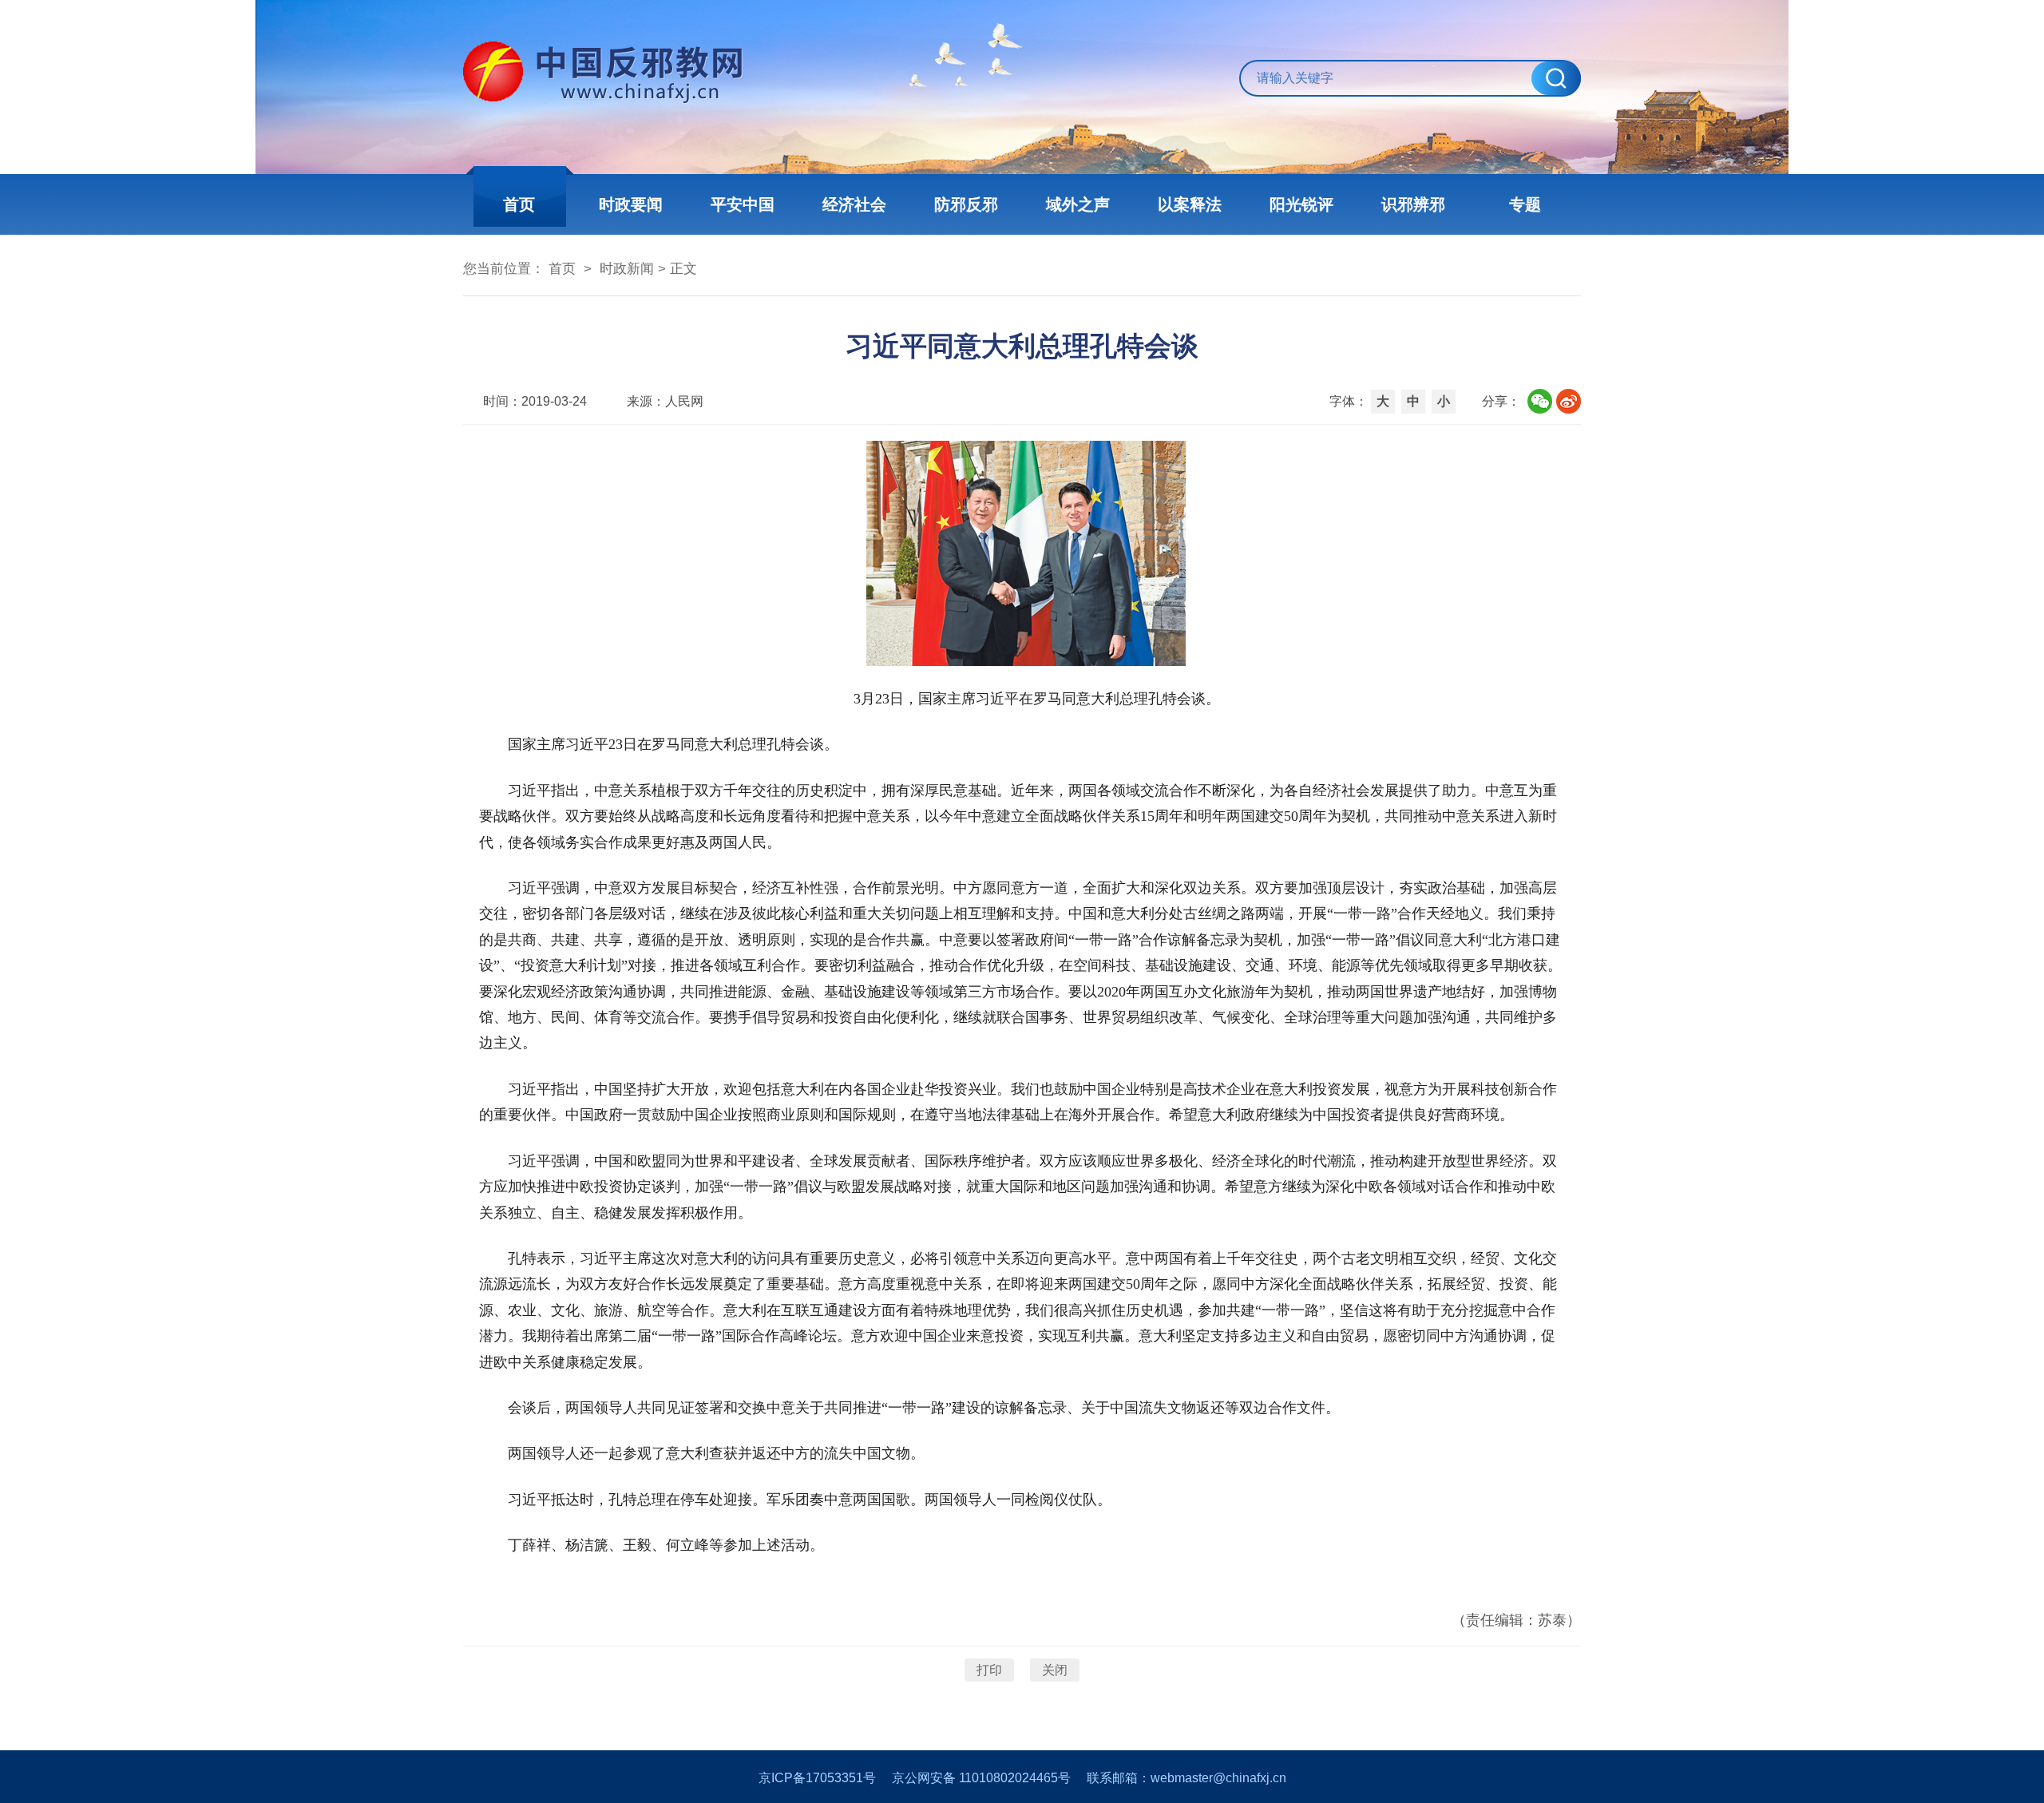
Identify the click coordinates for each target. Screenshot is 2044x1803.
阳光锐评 (1301, 204)
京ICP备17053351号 (817, 1778)
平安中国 (743, 204)
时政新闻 (627, 269)
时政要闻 (631, 204)
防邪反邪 (966, 204)
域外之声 (1078, 204)
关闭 (1055, 1670)
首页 (519, 204)
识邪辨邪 (1413, 204)
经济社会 (854, 204)
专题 (1525, 204)
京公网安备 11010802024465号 (981, 1778)
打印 (989, 1670)
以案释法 (1190, 204)
